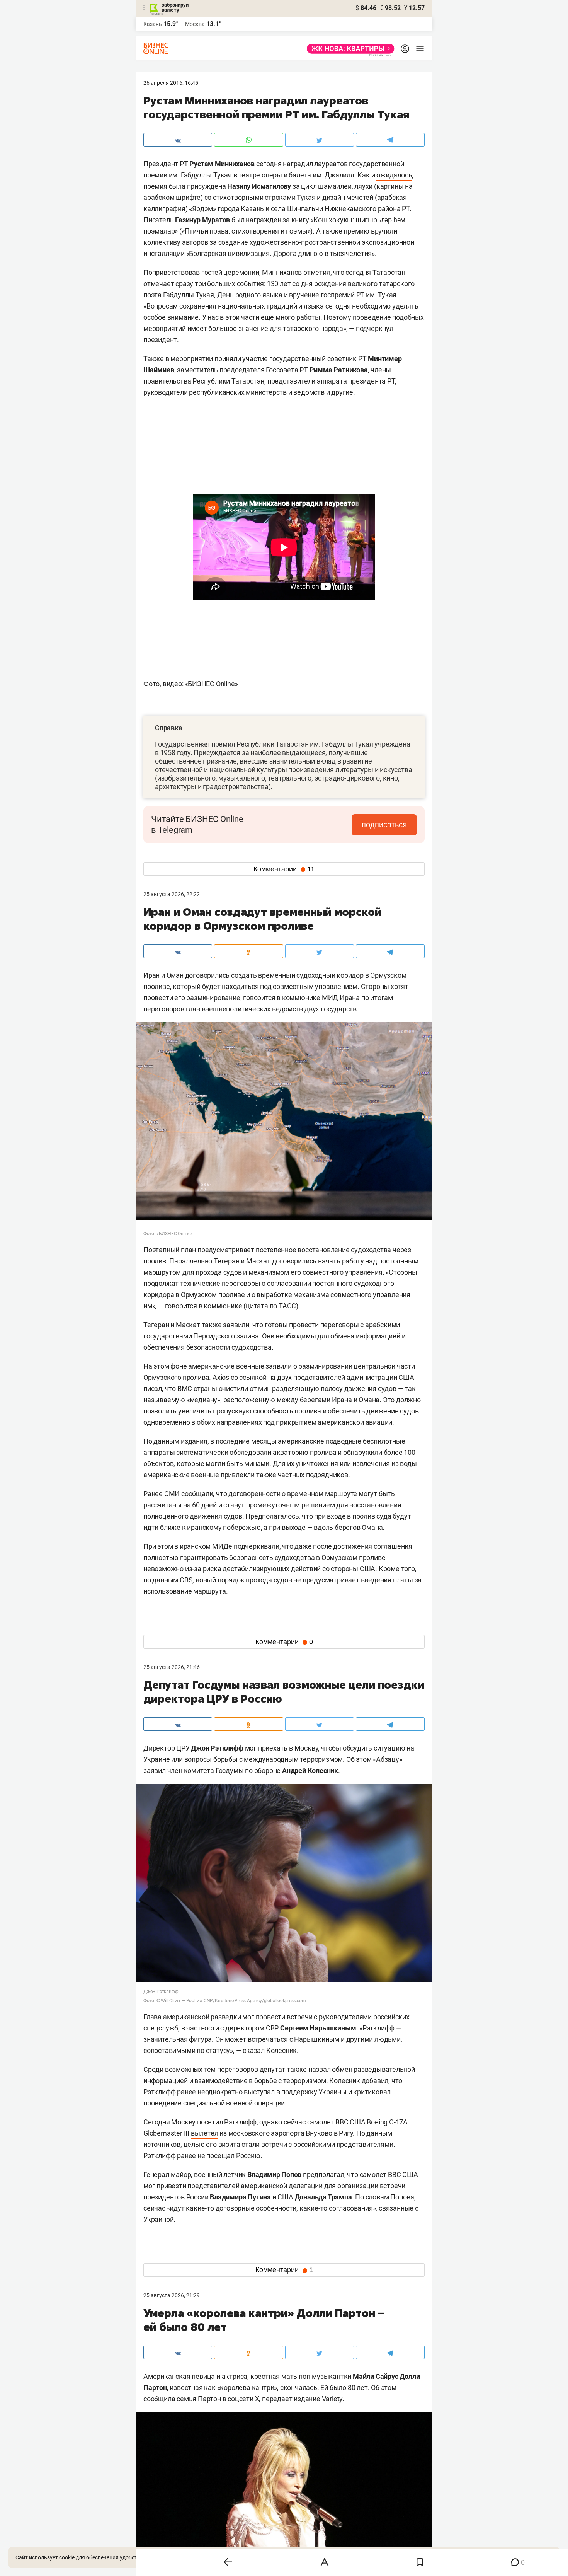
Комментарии (284, 869)
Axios (221, 1377)
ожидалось (394, 175)
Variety (332, 2399)
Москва (195, 24)
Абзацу (388, 1759)
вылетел (205, 2133)
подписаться (384, 825)
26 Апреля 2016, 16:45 (171, 83)
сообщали (197, 1494)
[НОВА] (348, 49)
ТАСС (287, 1306)
